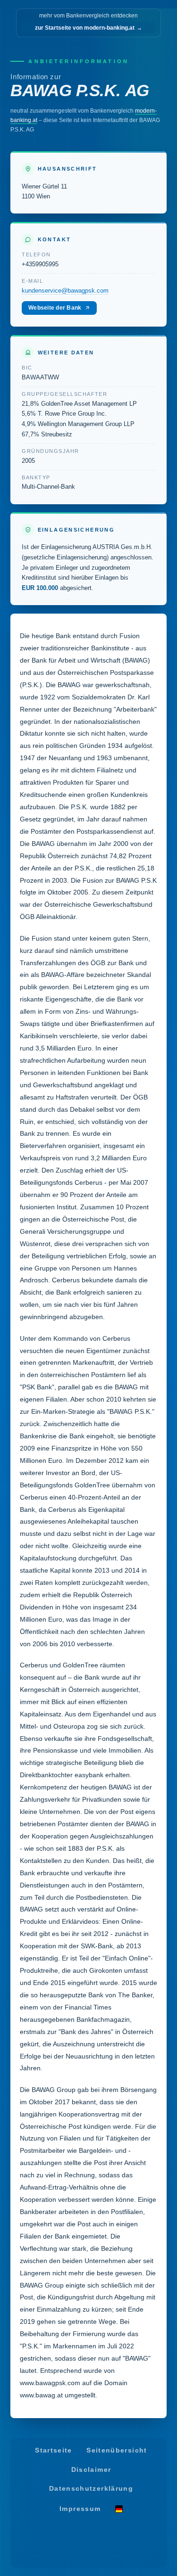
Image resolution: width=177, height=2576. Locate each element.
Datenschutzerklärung (91, 2489)
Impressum (80, 2508)
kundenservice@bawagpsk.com (65, 291)
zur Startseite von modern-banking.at (88, 28)
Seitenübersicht (117, 2450)
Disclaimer (91, 2470)
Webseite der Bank (55, 308)
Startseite (54, 2450)
